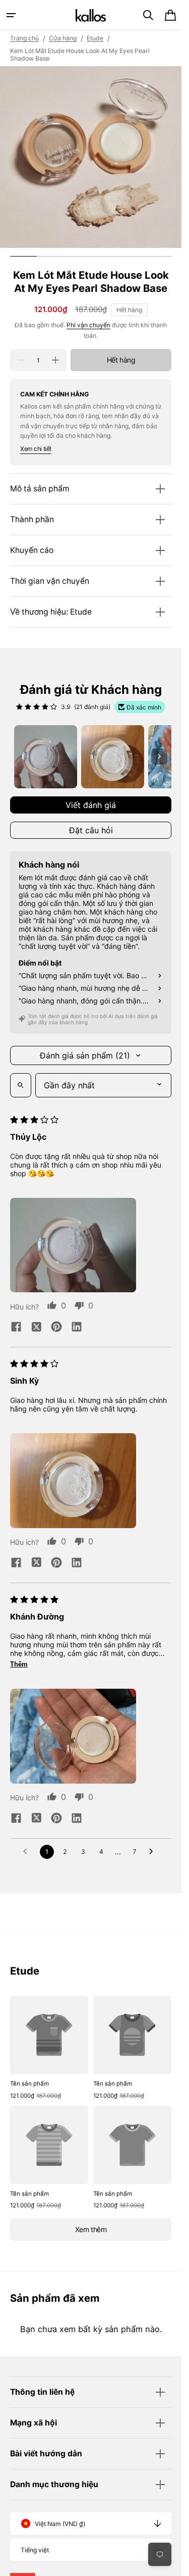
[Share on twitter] (36, 1328)
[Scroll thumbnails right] (159, 756)
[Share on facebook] (16, 1328)
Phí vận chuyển (88, 325)
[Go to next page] (154, 1852)
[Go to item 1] (46, 757)
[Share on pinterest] (56, 1328)
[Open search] (21, 1085)
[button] (11, 15)
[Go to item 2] (113, 757)
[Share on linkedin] (77, 1328)
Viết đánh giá (91, 805)
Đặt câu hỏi (91, 830)
